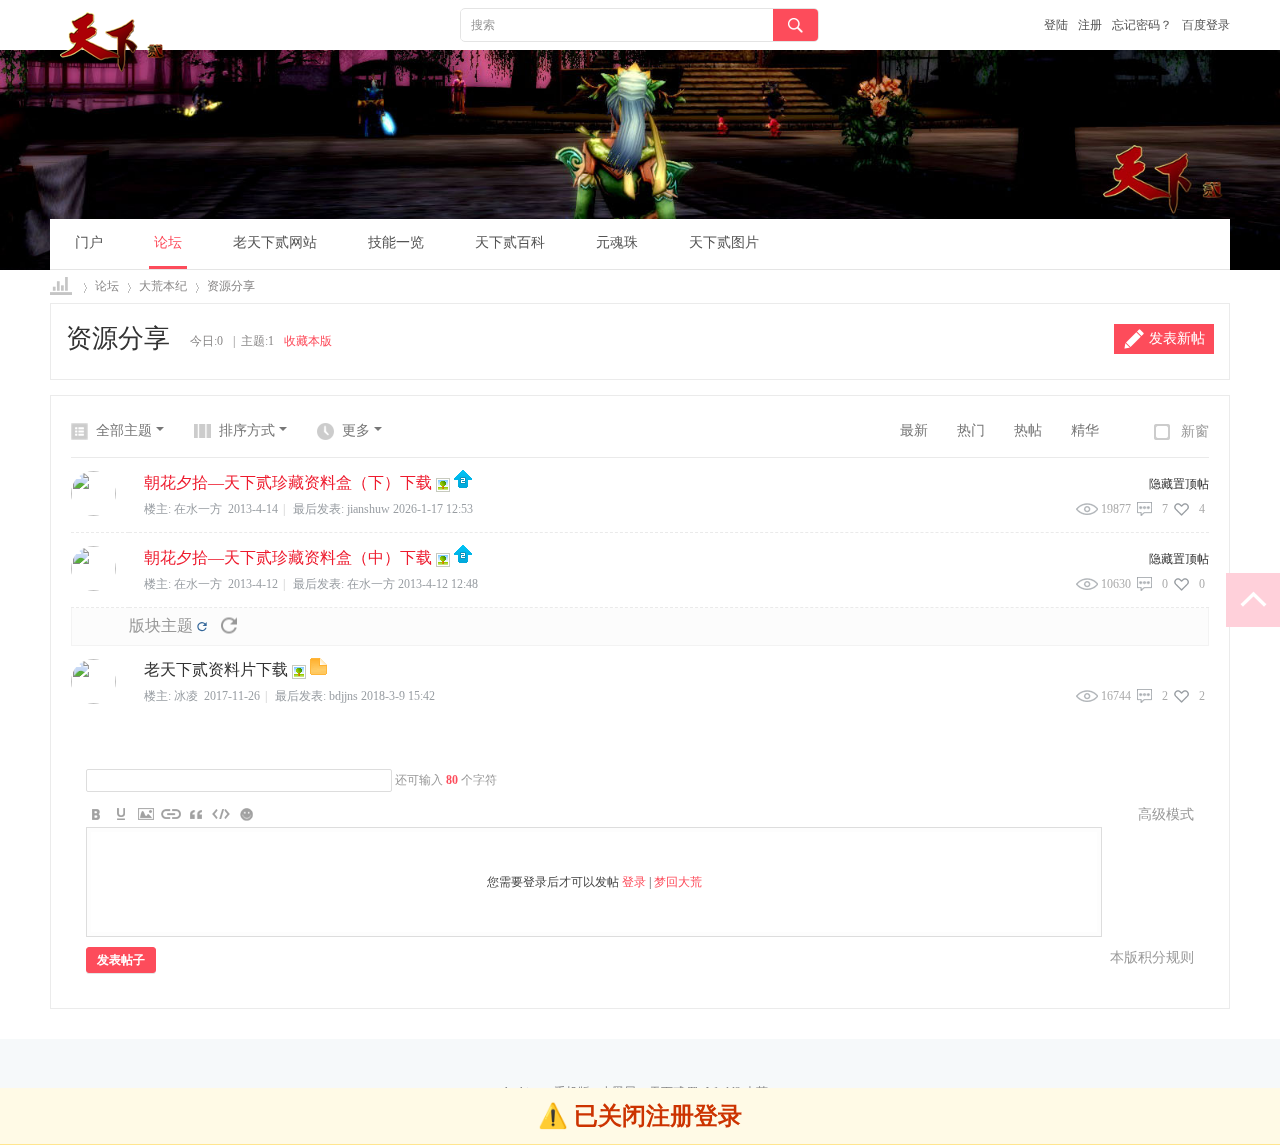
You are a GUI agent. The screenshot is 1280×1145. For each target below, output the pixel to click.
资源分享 (231, 286)
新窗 (1195, 431)
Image (146, 814)
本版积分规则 (1152, 957)
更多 (356, 430)
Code (221, 814)
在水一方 (371, 584)
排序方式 (247, 430)
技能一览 (396, 242)
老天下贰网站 (275, 242)
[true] (795, 25)
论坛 (168, 242)
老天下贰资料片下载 (216, 669)
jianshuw (368, 509)
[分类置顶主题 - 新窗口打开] (463, 484)
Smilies (246, 814)
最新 (914, 430)
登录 (634, 882)
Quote (196, 814)
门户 (89, 242)
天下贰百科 (510, 242)
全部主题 (124, 430)
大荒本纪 (163, 286)
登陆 (1056, 25)
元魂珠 (617, 242)
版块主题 (161, 625)
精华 (1085, 430)
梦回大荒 (678, 882)
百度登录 (1206, 25)
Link (171, 814)
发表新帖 (1177, 338)
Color (121, 814)
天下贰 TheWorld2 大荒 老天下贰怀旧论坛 (62, 286)
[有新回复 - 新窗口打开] (318, 671)
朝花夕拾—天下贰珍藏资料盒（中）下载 (288, 557)
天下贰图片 (724, 242)
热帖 (1028, 430)
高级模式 (1166, 814)
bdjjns (343, 696)
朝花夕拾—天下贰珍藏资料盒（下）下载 (288, 482)
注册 (1090, 25)
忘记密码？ (1142, 25)
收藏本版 (308, 341)
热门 (971, 430)
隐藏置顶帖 (1179, 484)
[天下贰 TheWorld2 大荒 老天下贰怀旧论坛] (114, 42)
